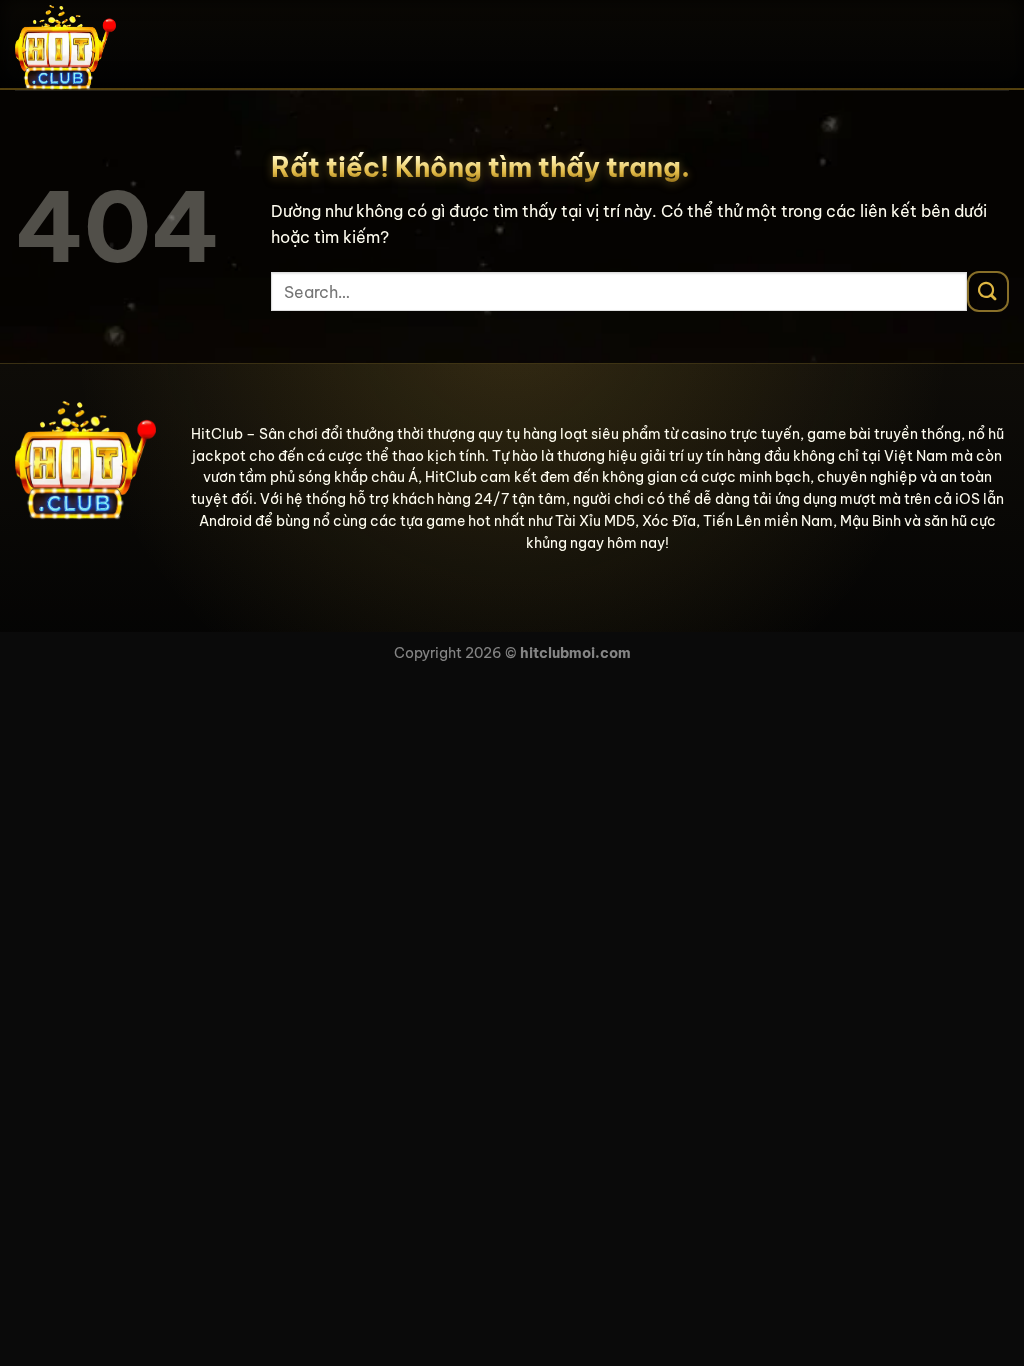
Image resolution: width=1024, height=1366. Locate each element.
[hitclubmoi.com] (115, 45)
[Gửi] (988, 291)
